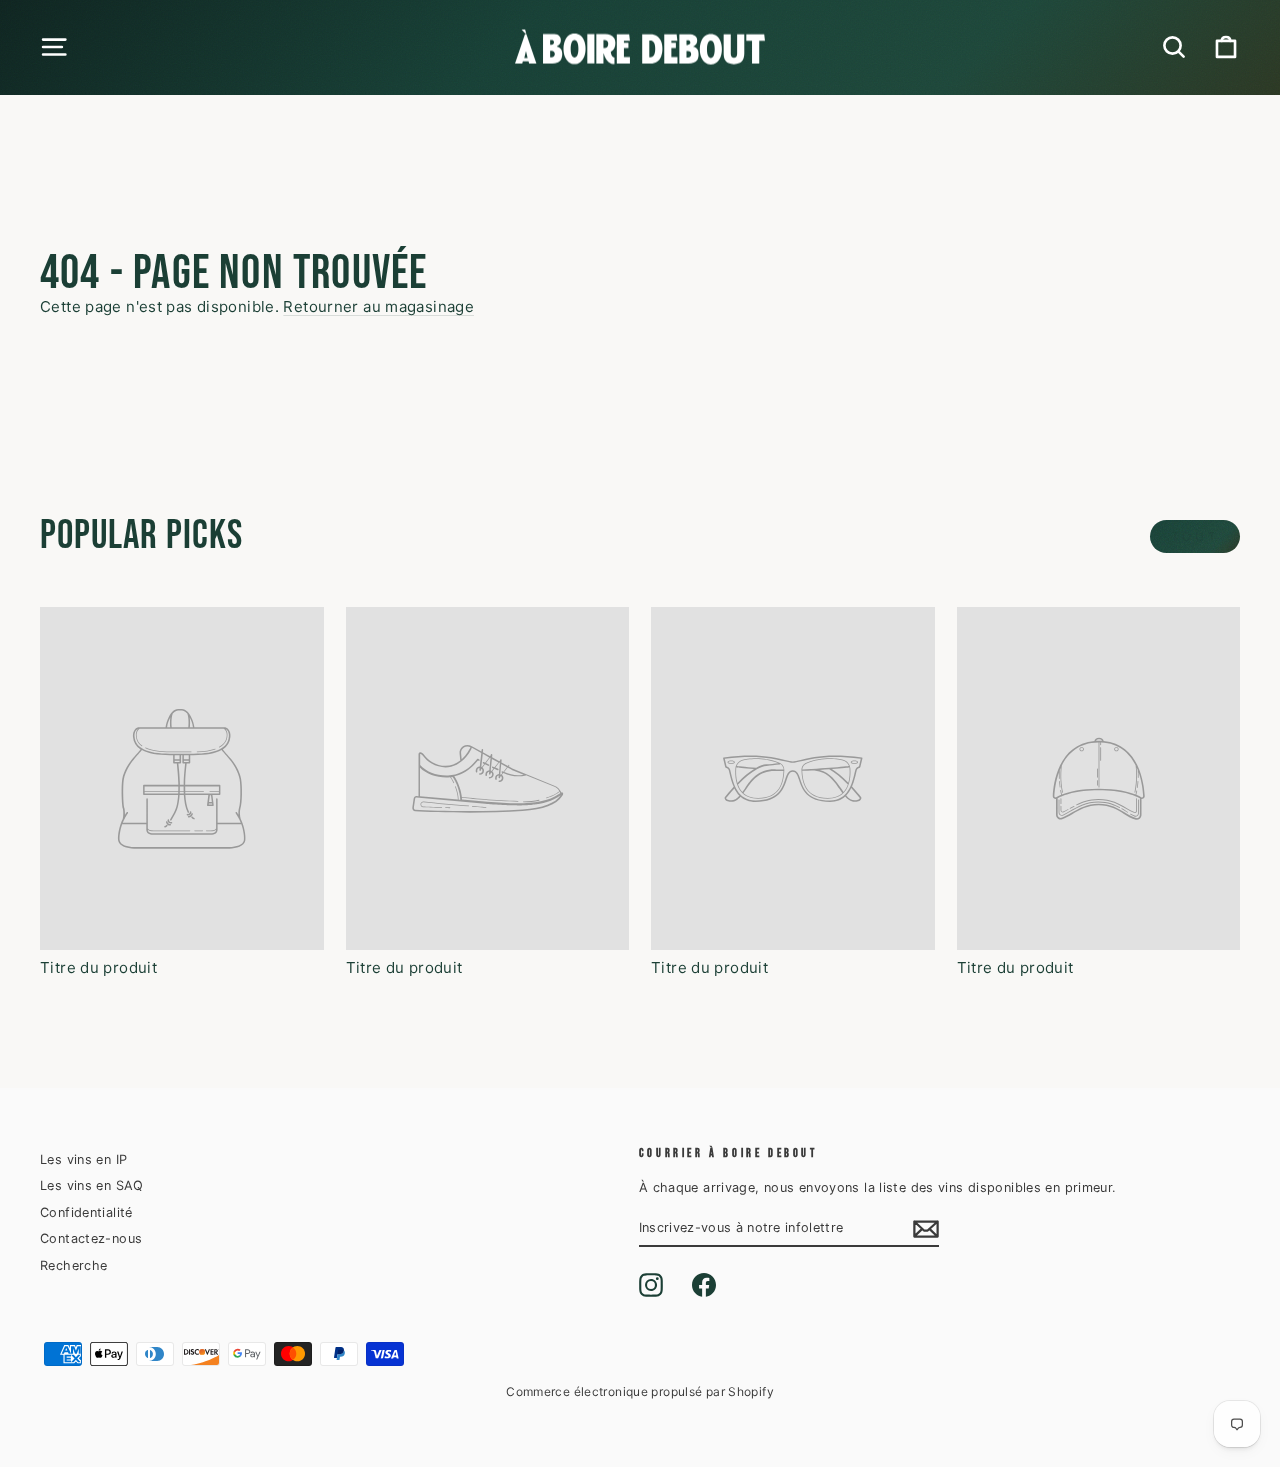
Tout (1195, 536)
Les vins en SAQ (92, 1185)
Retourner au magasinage (378, 306)
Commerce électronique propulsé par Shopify (640, 1391)
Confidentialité (86, 1212)
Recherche (73, 1265)
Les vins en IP (83, 1159)
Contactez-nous (91, 1238)
